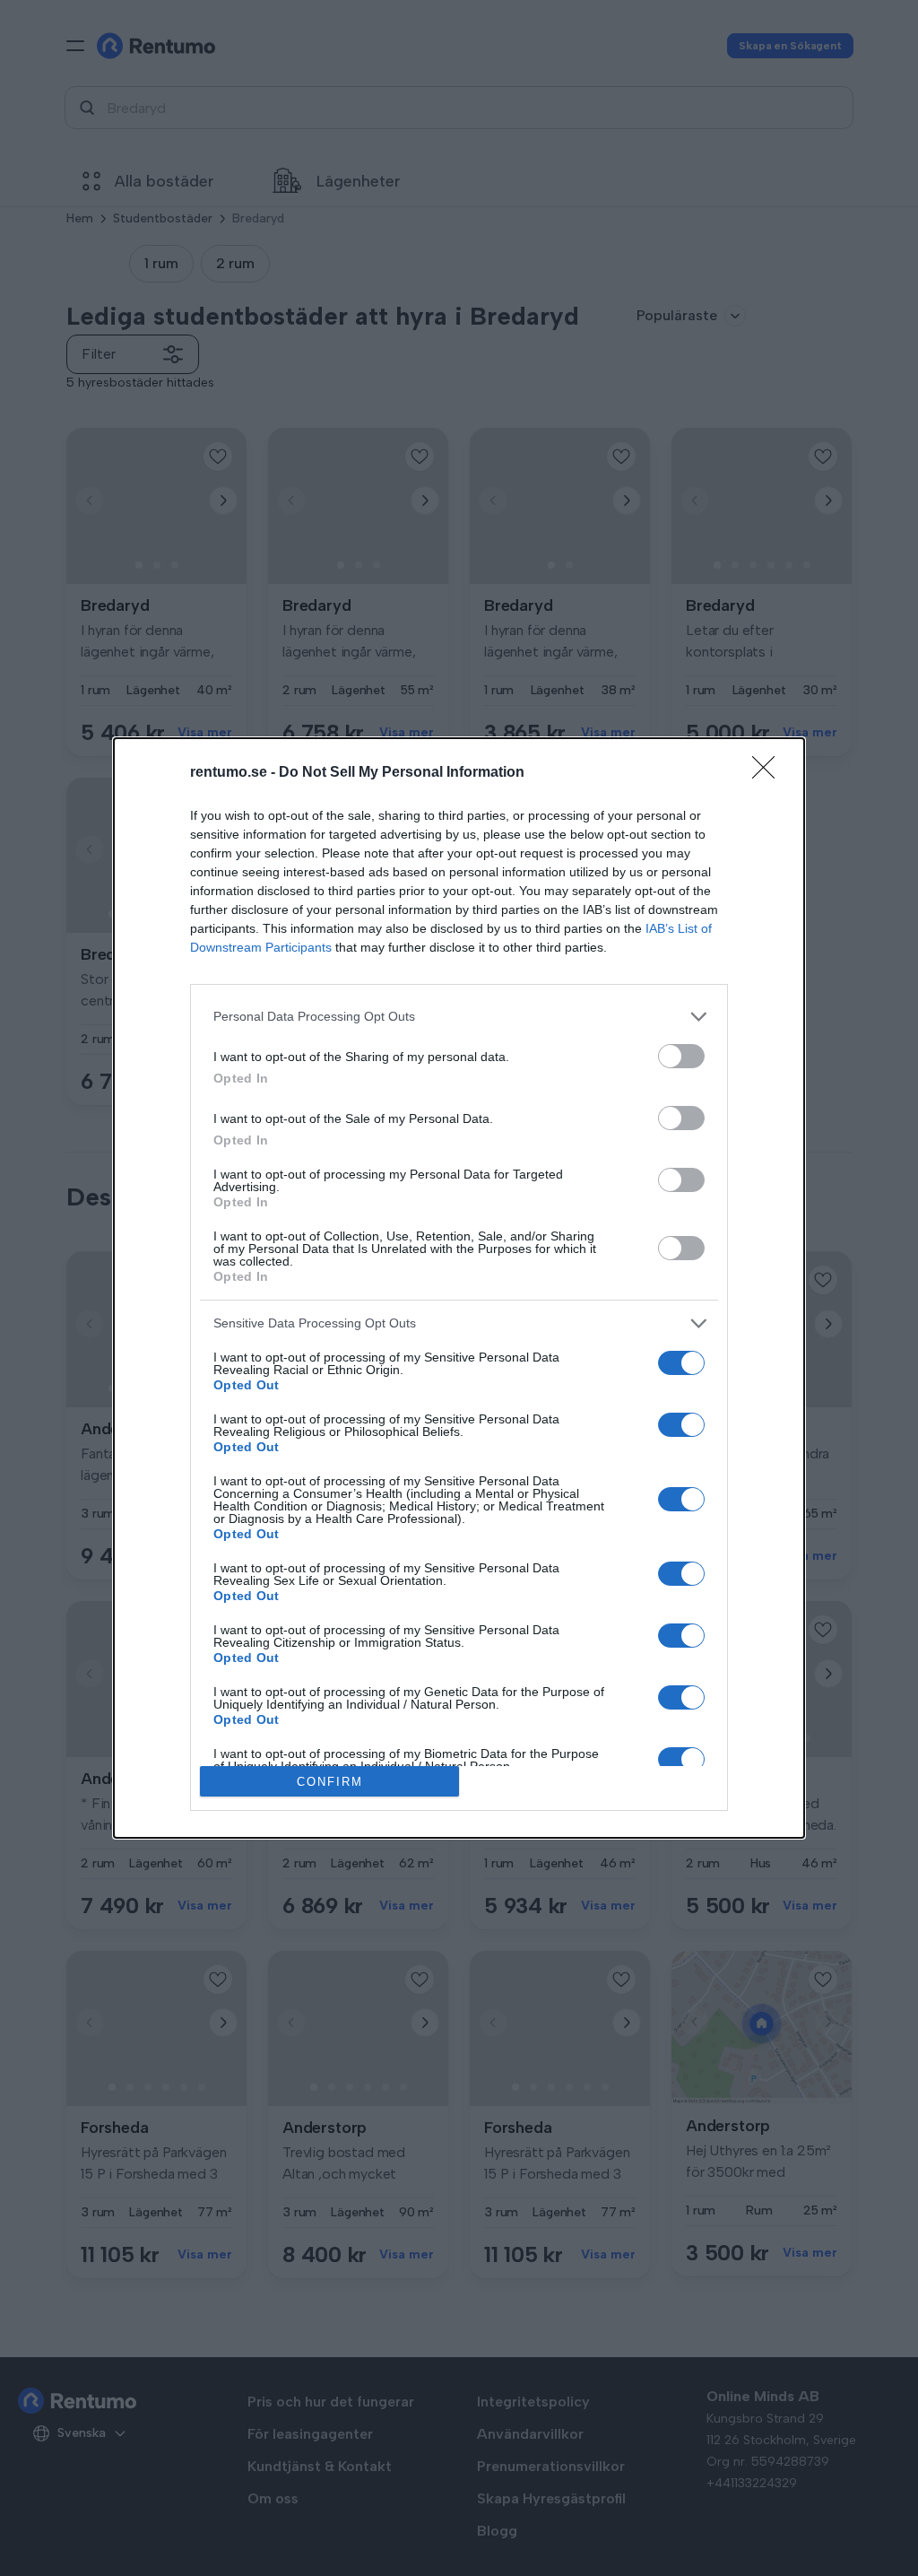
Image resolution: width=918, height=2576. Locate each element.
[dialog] (459, 1288)
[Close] (769, 773)
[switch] (681, 1056)
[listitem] (459, 1017)
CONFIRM (330, 1782)
